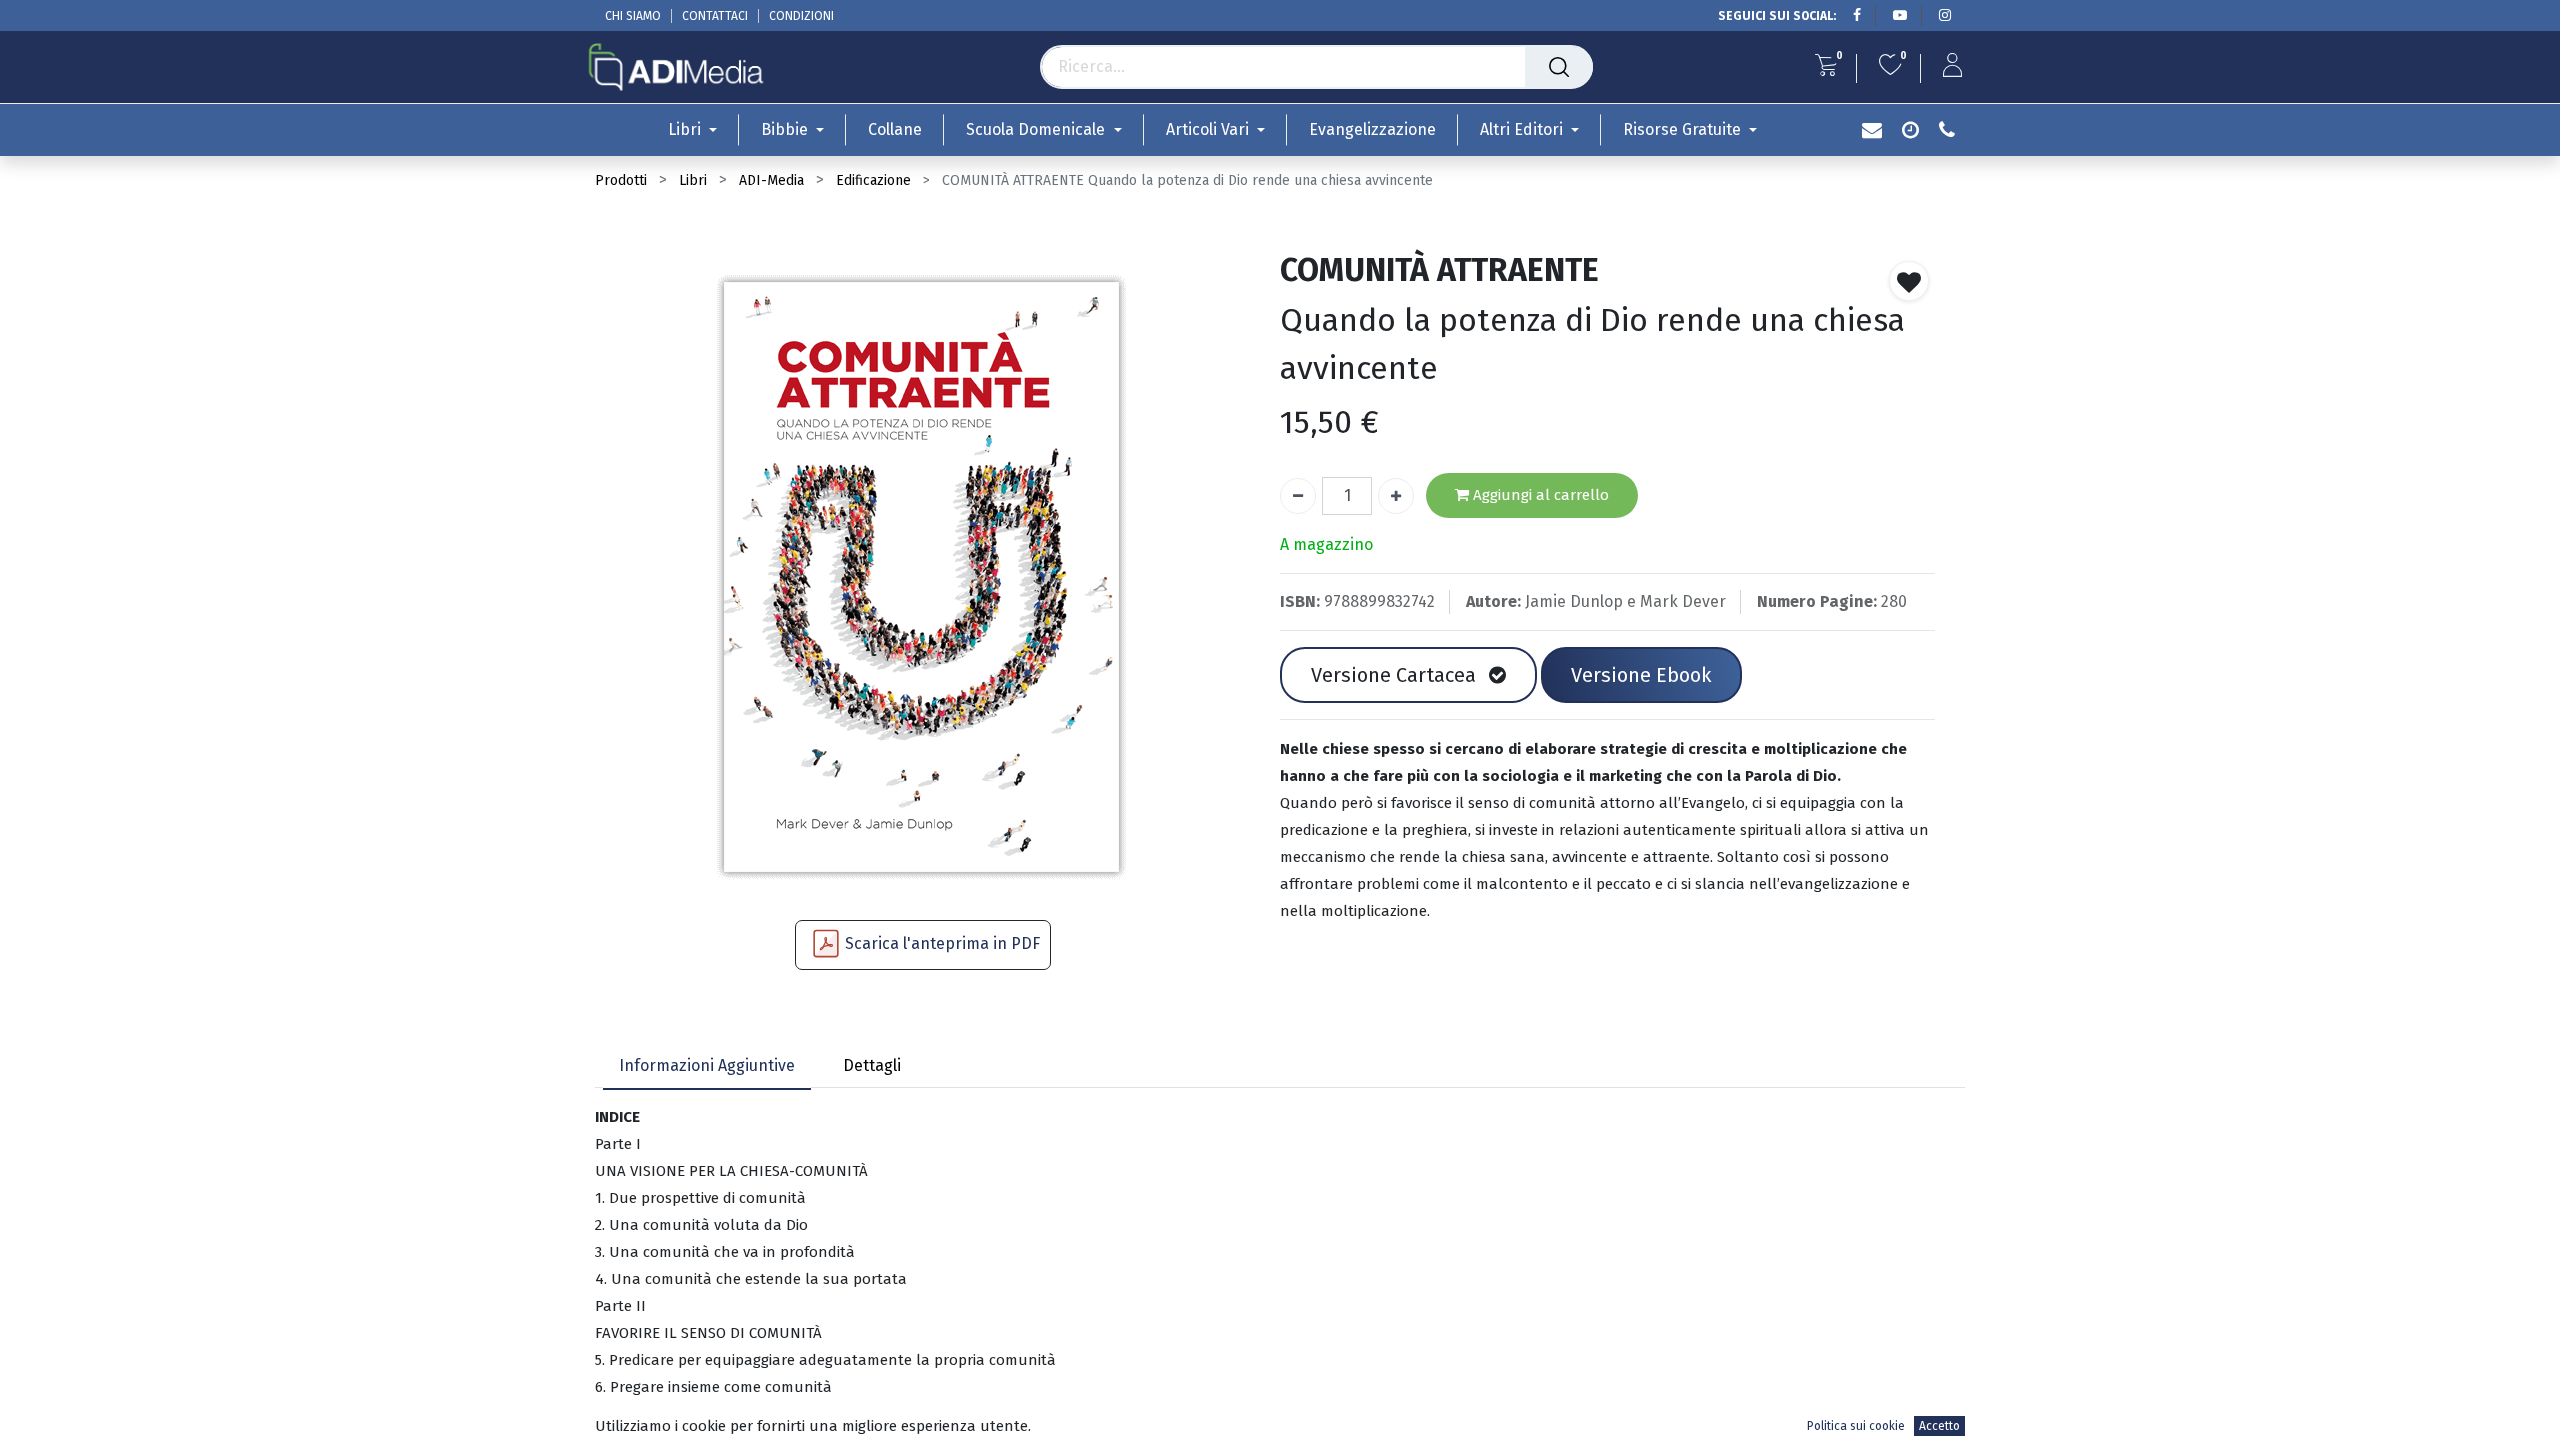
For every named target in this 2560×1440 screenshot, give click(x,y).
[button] (1909, 281)
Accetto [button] (1939, 1426)
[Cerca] (1559, 67)
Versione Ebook (1641, 675)
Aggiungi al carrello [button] (1539, 495)
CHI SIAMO (633, 16)
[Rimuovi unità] (1298, 496)
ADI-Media (771, 180)
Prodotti (621, 180)
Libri (693, 180)
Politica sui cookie (1856, 1426)
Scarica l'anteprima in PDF (942, 943)
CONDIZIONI (801, 16)
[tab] (707, 1067)
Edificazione (873, 180)
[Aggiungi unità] (1396, 496)
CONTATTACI (715, 16)
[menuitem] (895, 129)
